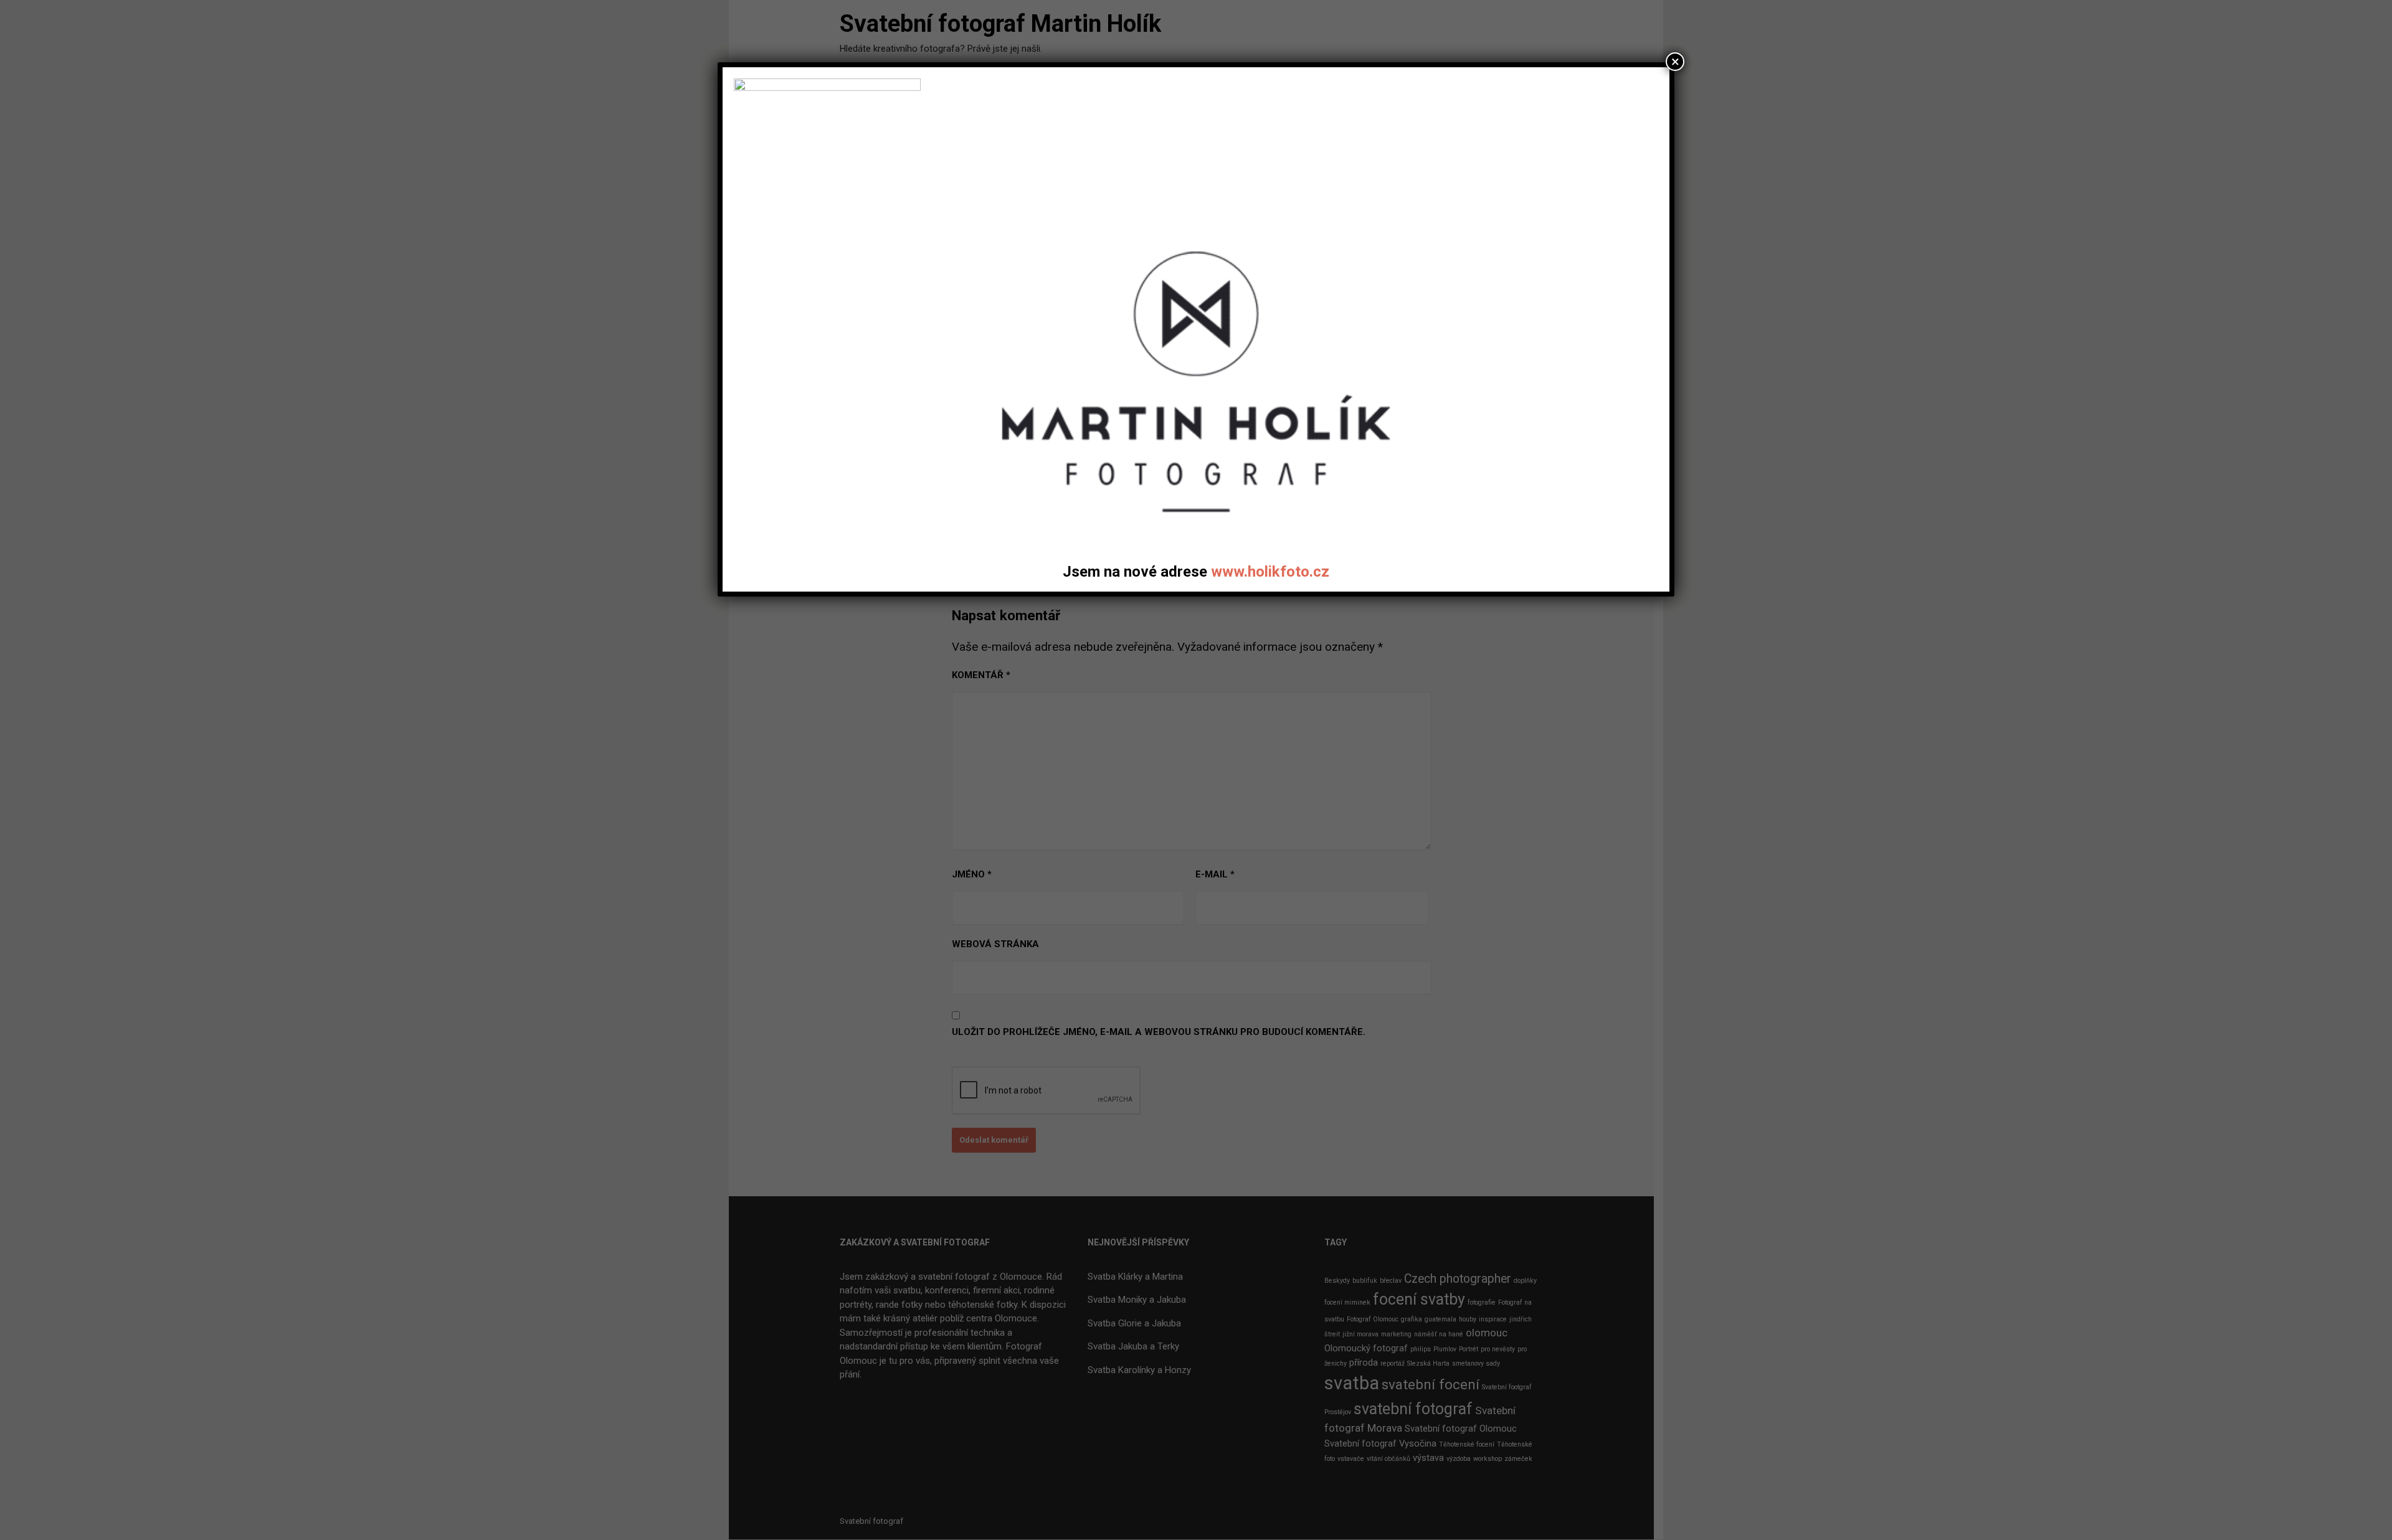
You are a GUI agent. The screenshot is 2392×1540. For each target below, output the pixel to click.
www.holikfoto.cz (1270, 572)
